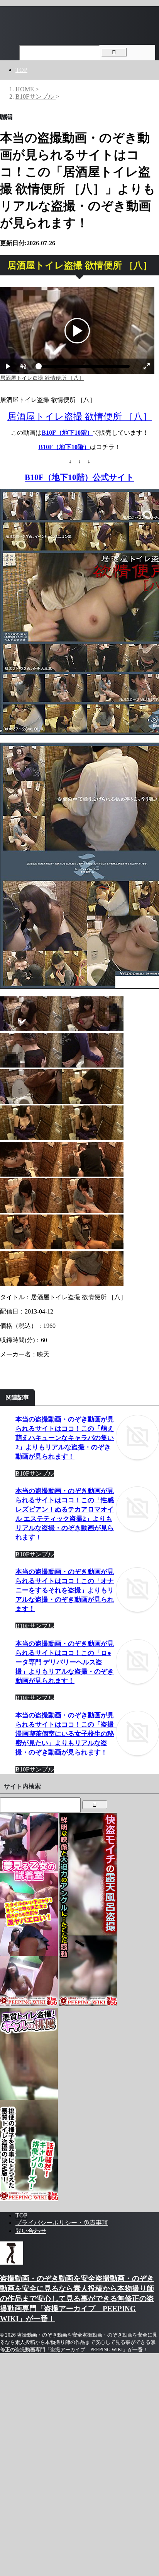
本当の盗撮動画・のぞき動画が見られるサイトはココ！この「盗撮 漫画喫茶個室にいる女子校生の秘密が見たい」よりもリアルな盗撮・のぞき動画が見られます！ (68, 1734)
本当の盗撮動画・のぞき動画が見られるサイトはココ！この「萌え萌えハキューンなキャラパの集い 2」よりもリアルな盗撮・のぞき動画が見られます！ (65, 1438)
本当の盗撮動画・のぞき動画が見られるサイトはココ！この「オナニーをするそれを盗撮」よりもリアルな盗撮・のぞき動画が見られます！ (65, 1590)
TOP (21, 70)
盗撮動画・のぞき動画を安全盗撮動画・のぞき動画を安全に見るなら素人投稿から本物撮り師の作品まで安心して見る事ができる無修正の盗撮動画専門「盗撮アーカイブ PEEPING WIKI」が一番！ (77, 2298)
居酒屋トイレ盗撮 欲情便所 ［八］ (80, 417)
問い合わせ (31, 2231)
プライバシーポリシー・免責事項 (62, 2223)
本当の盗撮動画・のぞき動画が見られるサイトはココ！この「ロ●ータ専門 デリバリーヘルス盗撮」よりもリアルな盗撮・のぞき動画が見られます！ (65, 1662)
